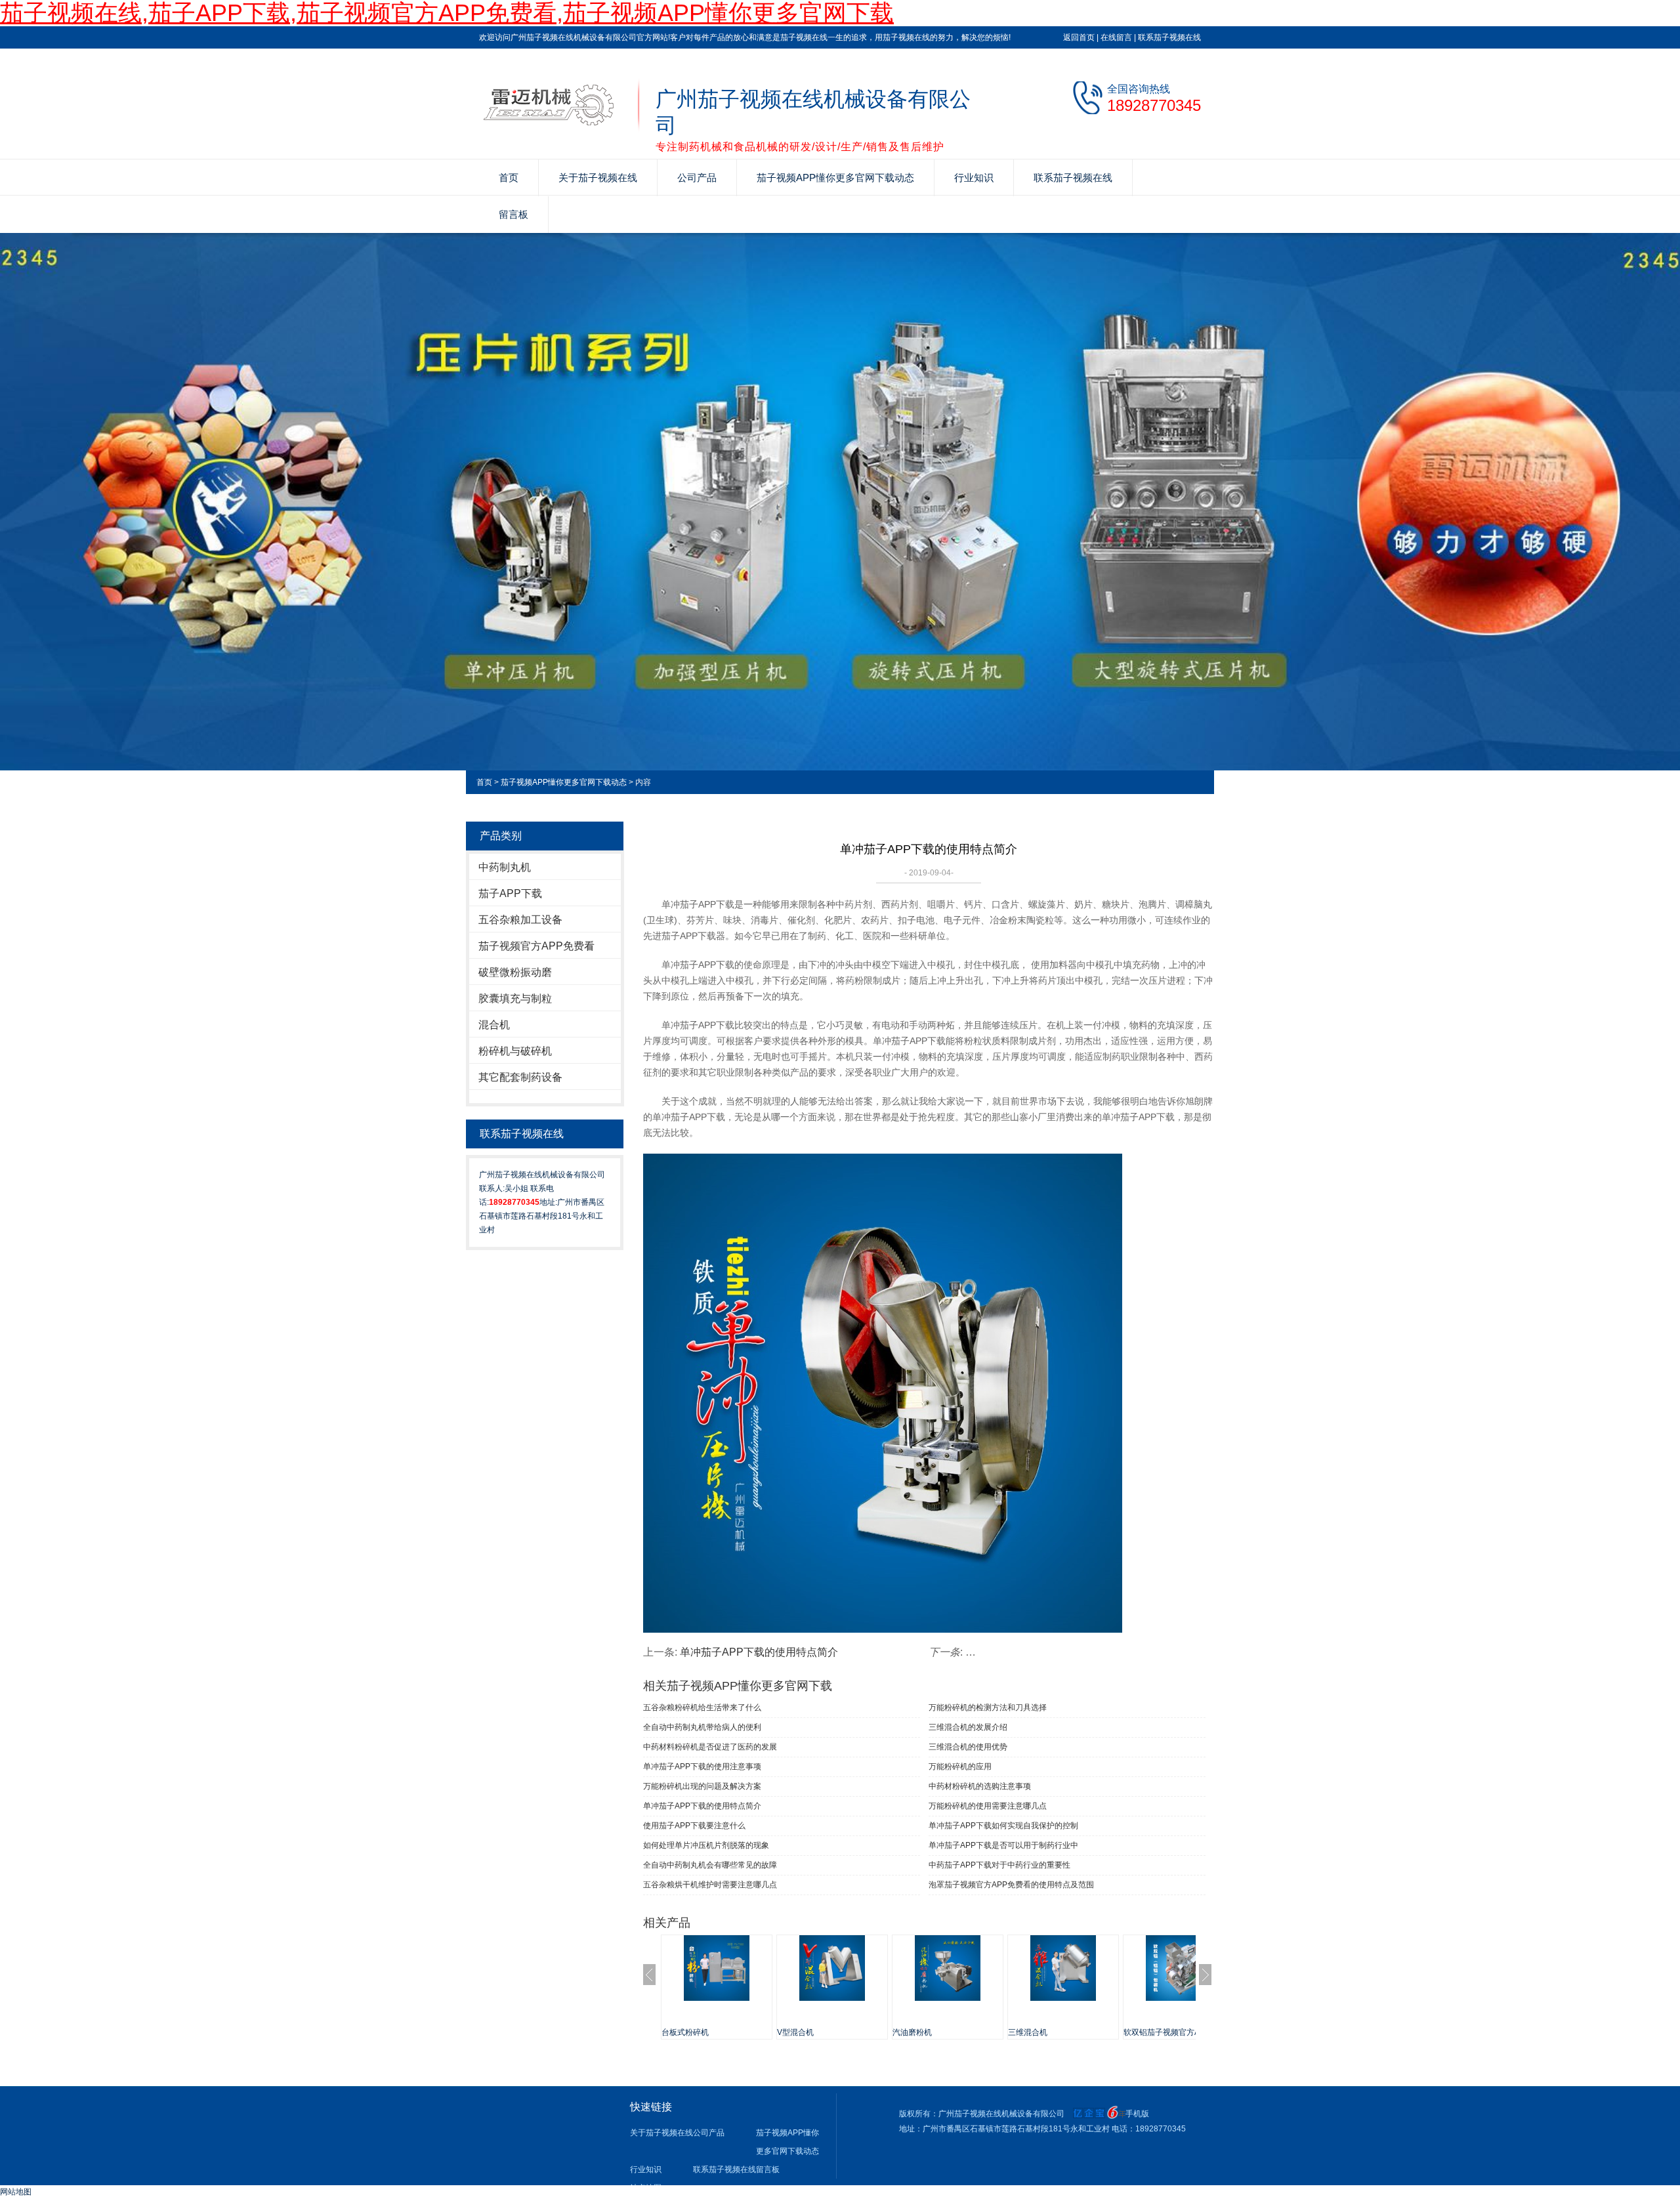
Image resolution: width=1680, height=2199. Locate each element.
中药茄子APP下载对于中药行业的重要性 (999, 1865)
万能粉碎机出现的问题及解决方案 (702, 1786)
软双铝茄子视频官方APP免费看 (1179, 2032)
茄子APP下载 (510, 893)
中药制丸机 (505, 867)
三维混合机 (1028, 2032)
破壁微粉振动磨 (515, 972)
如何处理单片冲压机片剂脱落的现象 (706, 1845)
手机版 (1137, 2114)
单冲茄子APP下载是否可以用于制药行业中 (1003, 1845)
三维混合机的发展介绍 (968, 1727)
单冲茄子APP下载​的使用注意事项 (702, 1767)
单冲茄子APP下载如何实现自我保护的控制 (1003, 1826)
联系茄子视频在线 (1169, 37)
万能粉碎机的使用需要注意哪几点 (988, 1806)
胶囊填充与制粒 (515, 998)
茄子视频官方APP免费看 (536, 946)
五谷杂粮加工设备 (520, 920)
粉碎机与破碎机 (515, 1051)
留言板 (514, 214)
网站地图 (16, 2192)
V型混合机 (795, 2032)
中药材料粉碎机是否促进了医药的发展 (710, 1747)
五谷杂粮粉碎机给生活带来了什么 (702, 1707)
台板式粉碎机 (685, 2032)
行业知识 (974, 178)
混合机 (494, 1025)
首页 (509, 178)
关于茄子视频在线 (598, 178)
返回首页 (1079, 37)
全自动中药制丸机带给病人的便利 (702, 1727)
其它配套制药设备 (520, 1077)
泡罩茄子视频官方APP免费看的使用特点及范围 (1011, 1885)
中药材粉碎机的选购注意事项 (980, 1786)
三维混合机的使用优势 (968, 1747)
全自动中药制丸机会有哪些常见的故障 (710, 1865)
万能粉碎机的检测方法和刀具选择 (988, 1707)
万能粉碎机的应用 (960, 1767)
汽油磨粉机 (912, 2032)
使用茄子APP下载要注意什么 (694, 1826)
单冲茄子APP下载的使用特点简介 (759, 1652)
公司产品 (697, 178)
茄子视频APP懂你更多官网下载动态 (835, 178)
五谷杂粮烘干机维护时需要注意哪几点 (710, 1885)
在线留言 (1116, 37)
